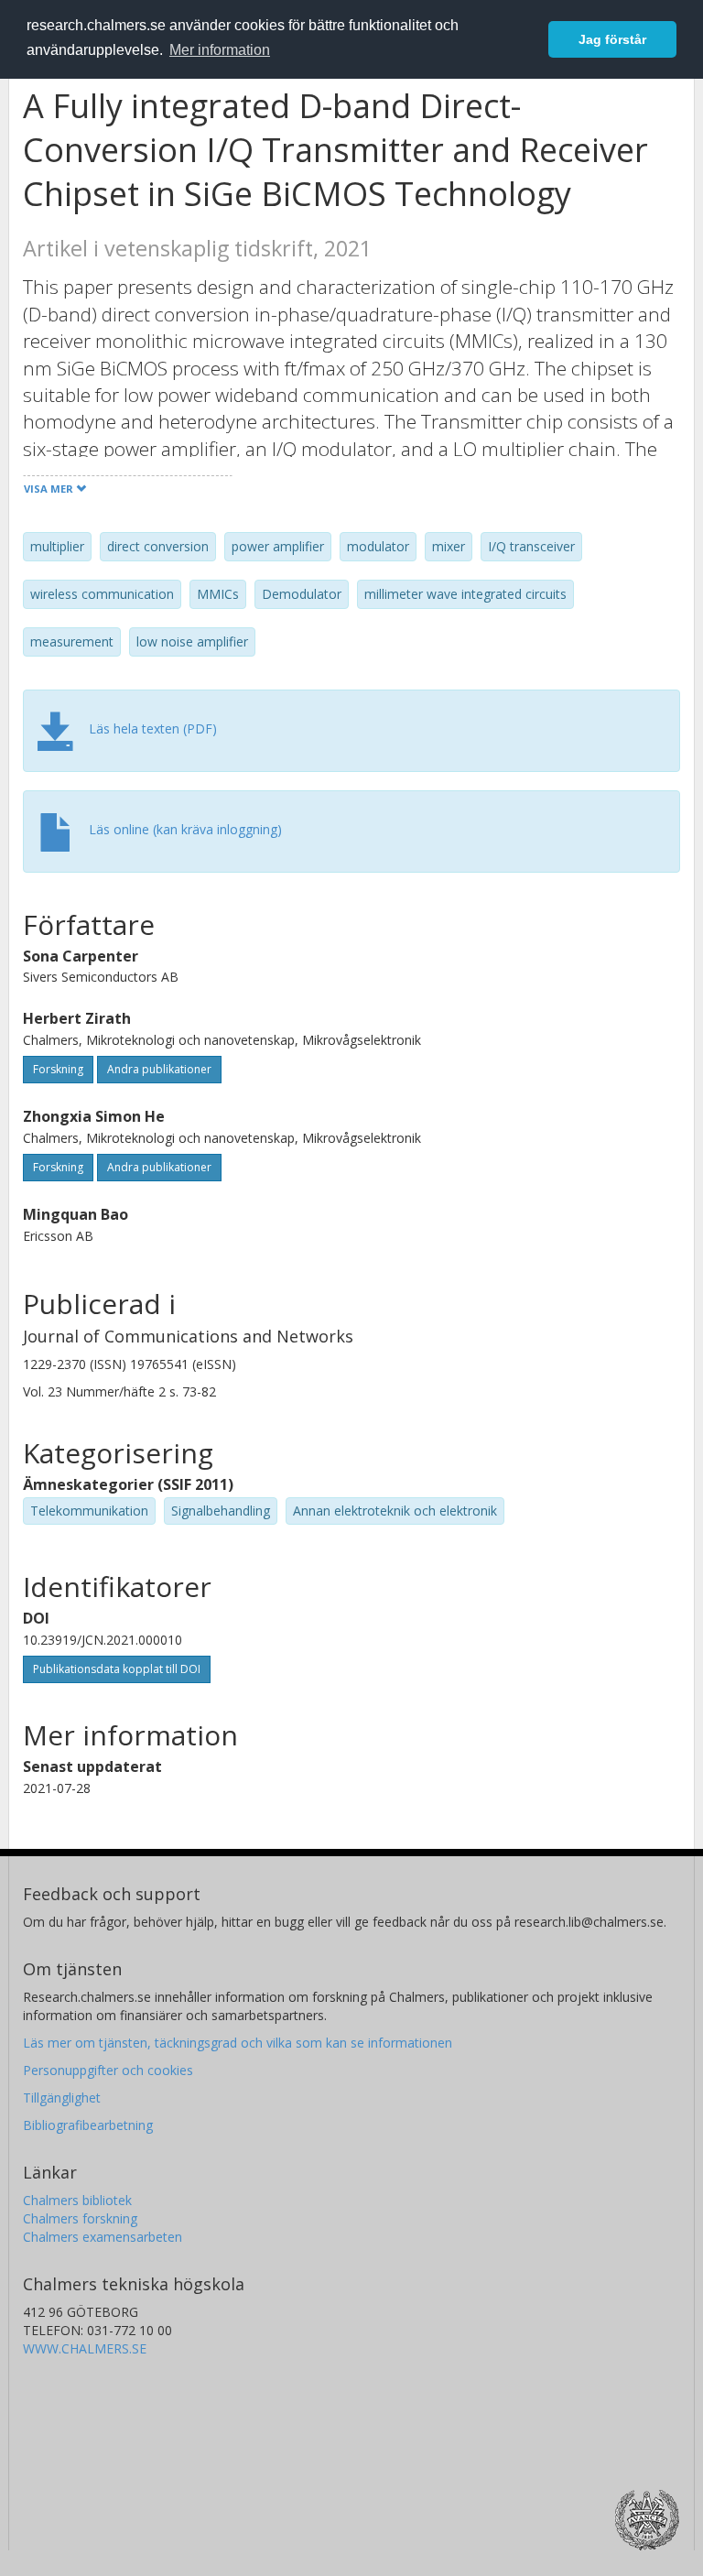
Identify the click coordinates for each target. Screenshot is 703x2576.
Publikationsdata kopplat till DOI (117, 1669)
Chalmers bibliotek (77, 2200)
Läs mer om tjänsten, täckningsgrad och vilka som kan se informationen (238, 2043)
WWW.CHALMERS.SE (85, 2348)
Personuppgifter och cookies (108, 2070)
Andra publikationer (159, 1069)
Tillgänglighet (62, 2098)
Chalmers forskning (80, 2218)
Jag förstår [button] (612, 39)
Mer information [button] (220, 50)
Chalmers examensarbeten (103, 2237)
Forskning (58, 1069)
